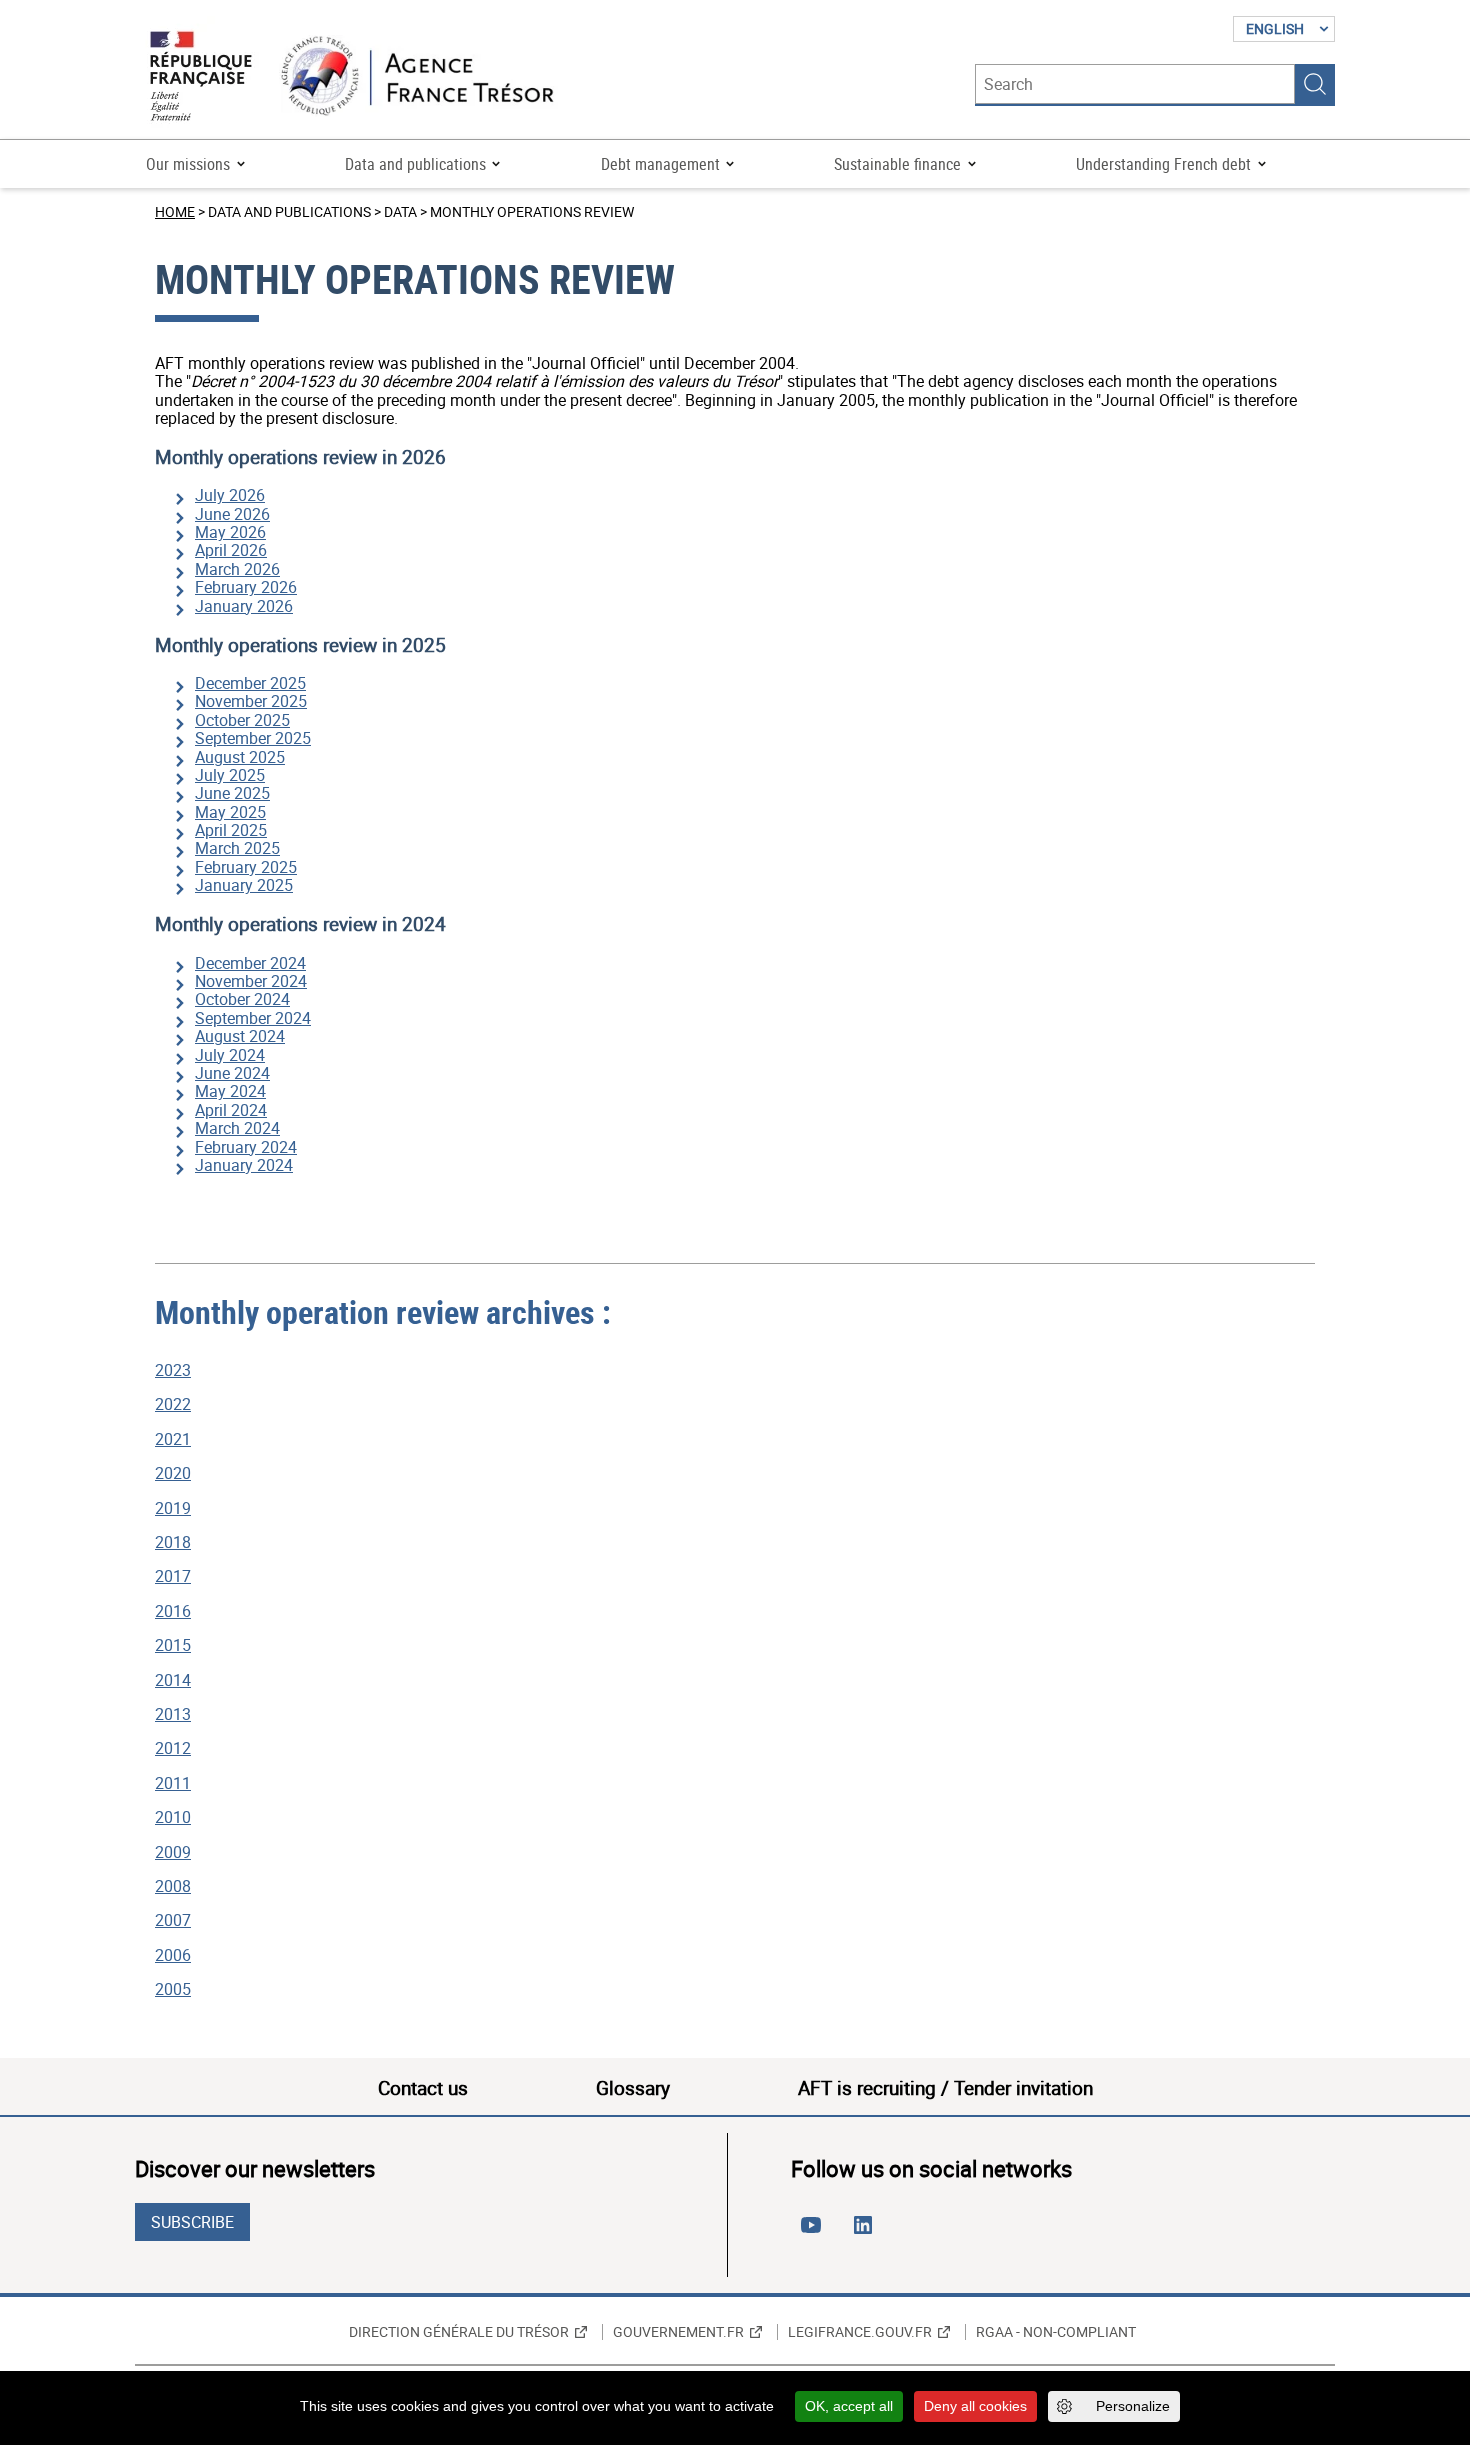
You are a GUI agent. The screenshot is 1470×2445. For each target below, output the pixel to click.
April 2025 (231, 830)
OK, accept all (849, 2406)
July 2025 (230, 775)
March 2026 (237, 569)
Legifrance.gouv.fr (860, 2332)
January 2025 (244, 885)
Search (1315, 84)
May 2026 (230, 532)
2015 (173, 1645)
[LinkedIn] (867, 2233)
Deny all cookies (975, 2406)
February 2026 (246, 587)
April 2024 (231, 1110)
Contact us (423, 2088)
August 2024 (240, 1036)
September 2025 (253, 738)
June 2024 (232, 1073)
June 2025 (232, 793)
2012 (173, 1748)
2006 (173, 1955)
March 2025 (237, 848)
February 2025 (246, 867)
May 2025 (230, 812)
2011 (173, 1783)
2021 (173, 1439)
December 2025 (250, 683)
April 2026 (231, 550)
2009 (173, 1852)
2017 (173, 1576)
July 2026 (230, 495)
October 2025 (242, 720)
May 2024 (230, 1091)
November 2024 (251, 981)
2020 (173, 1473)
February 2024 (246, 1147)
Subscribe (192, 2222)
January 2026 (244, 606)
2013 (173, 1714)
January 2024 (244, 1165)
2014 (173, 1680)
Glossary (633, 2088)
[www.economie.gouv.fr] (201, 77)
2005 (173, 1989)
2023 (173, 1370)
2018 (173, 1542)
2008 (173, 1886)
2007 (173, 1920)
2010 (173, 1817)
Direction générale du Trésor (459, 2332)
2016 (173, 1611)
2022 (173, 1404)
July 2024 (230, 1055)
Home (175, 211)
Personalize (1133, 2406)
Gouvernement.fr (678, 2332)
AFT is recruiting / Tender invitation (945, 2088)
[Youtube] (815, 2233)
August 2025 (240, 757)
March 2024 (237, 1128)
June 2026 (232, 514)
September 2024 (253, 1018)
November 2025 (251, 701)
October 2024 (242, 999)
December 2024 (250, 963)
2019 (173, 1508)
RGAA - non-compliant (1056, 2332)
